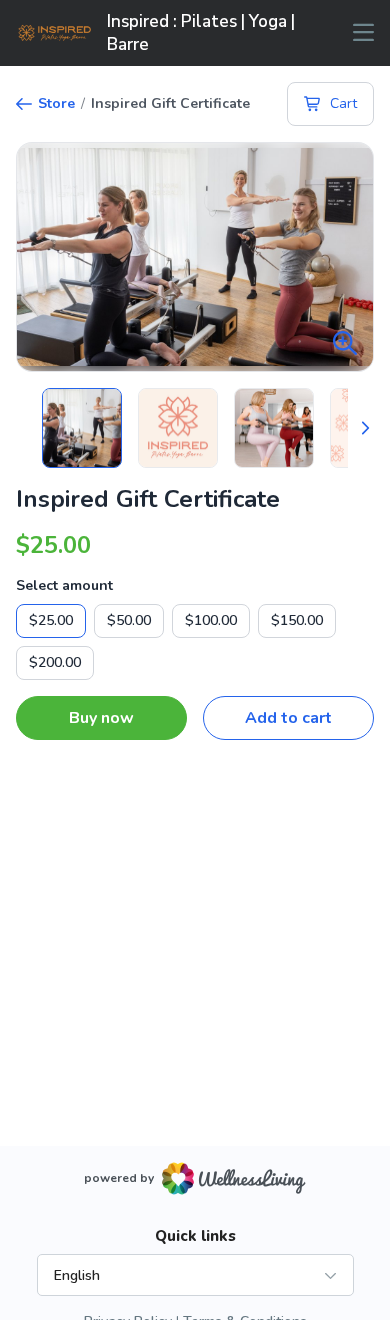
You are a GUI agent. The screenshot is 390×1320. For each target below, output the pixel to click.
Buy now (101, 718)
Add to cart (288, 718)
